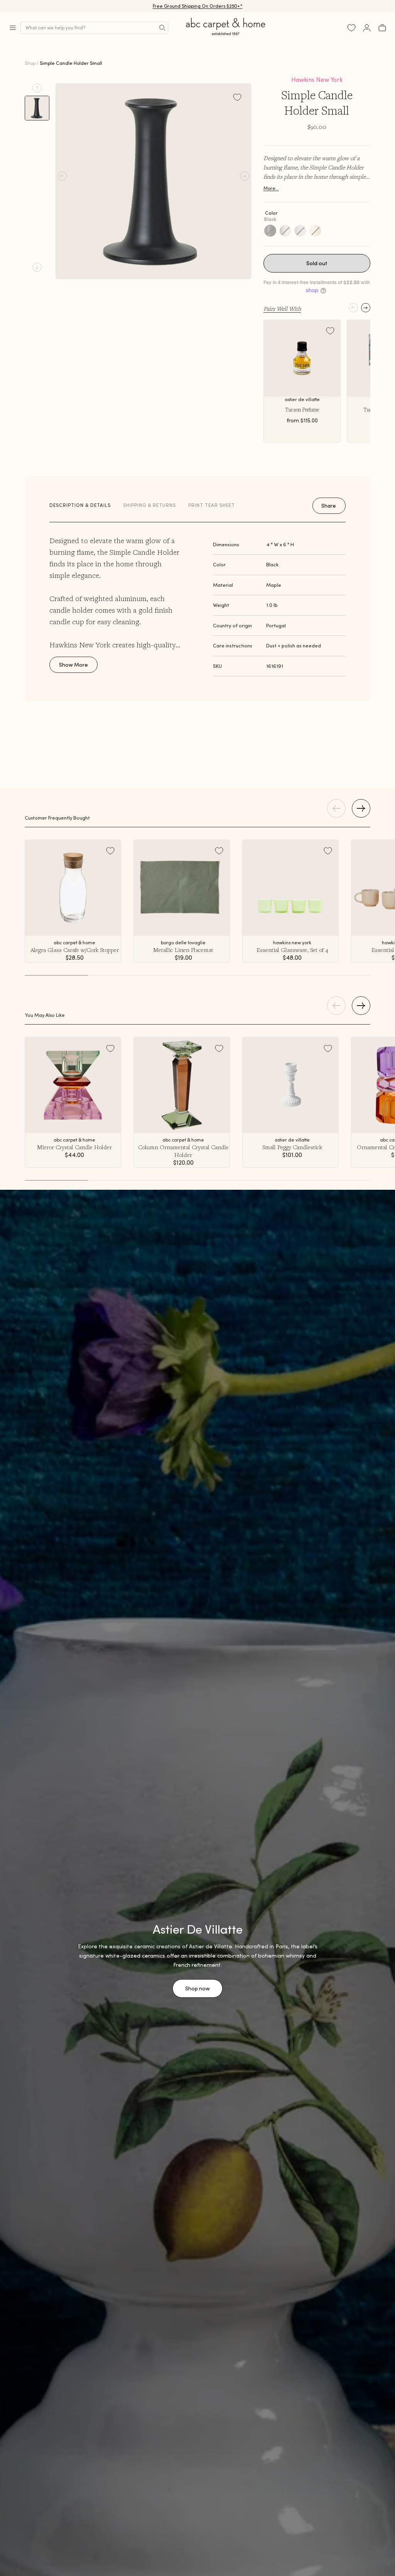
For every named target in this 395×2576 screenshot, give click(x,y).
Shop (30, 63)
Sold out (317, 263)
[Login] (367, 28)
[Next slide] (37, 267)
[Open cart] (382, 28)
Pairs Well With (282, 308)
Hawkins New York (317, 80)
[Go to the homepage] (226, 35)
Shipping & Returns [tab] (149, 505)
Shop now (197, 1988)
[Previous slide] (37, 88)
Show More (73, 665)
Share (329, 506)
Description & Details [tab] (80, 505)
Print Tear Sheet (212, 505)
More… (271, 188)
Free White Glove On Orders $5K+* (197, 6)
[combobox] (94, 28)
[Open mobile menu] (13, 28)
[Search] (162, 28)
